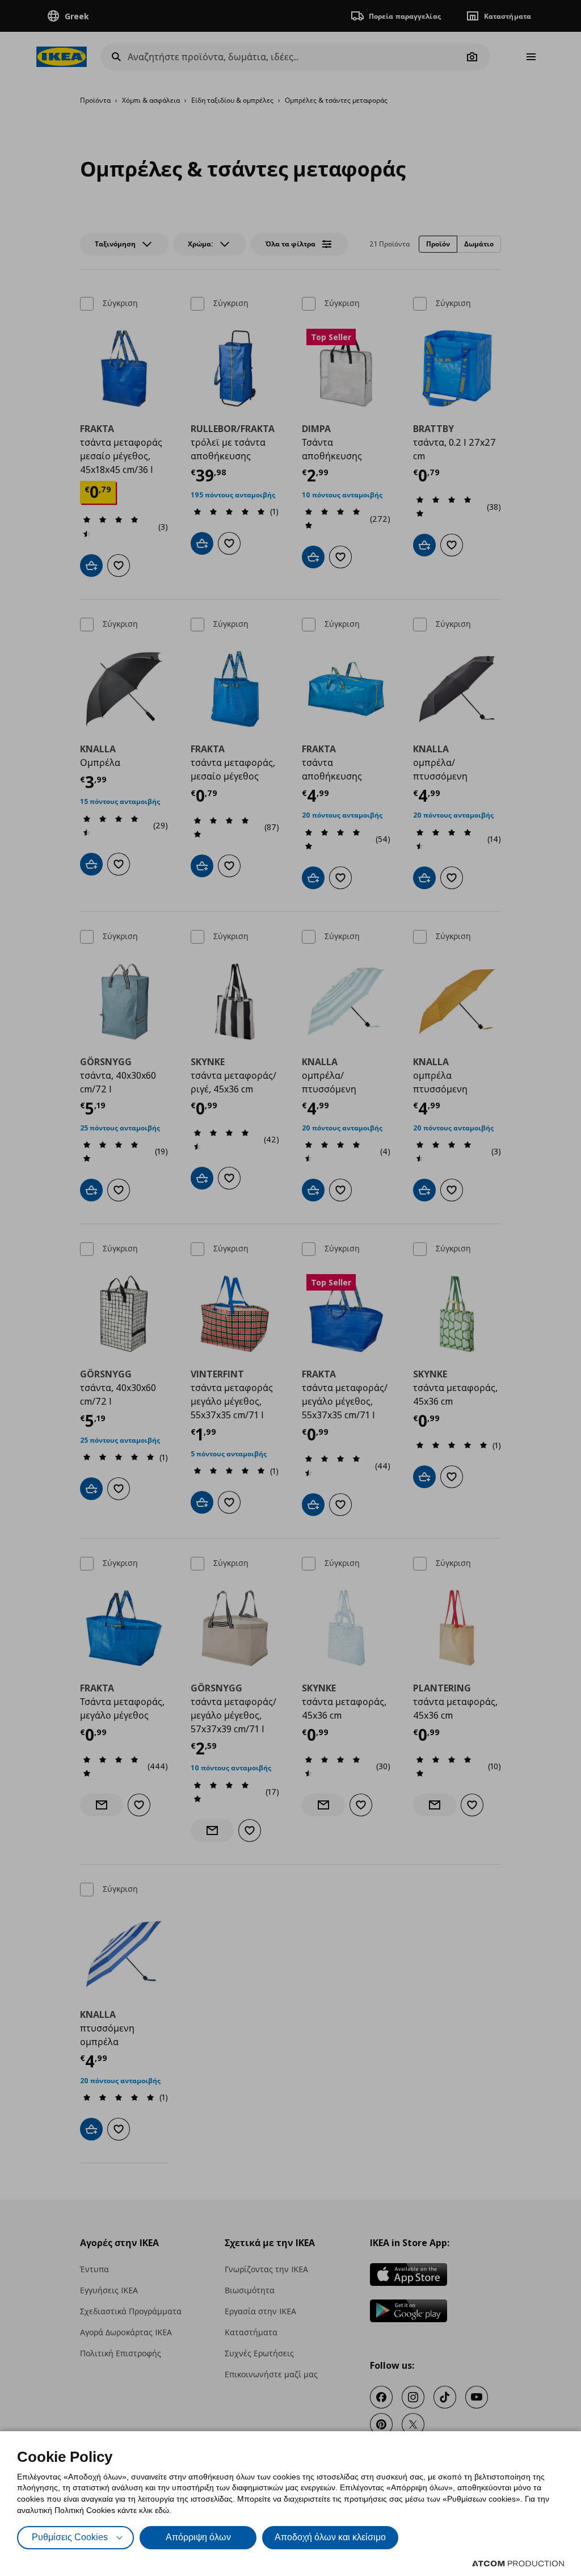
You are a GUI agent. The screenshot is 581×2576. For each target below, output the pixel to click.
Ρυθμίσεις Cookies (70, 2537)
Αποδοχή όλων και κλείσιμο (330, 2537)
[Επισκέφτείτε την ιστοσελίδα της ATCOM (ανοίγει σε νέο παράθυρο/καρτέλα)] (518, 2564)
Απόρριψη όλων (198, 2537)
